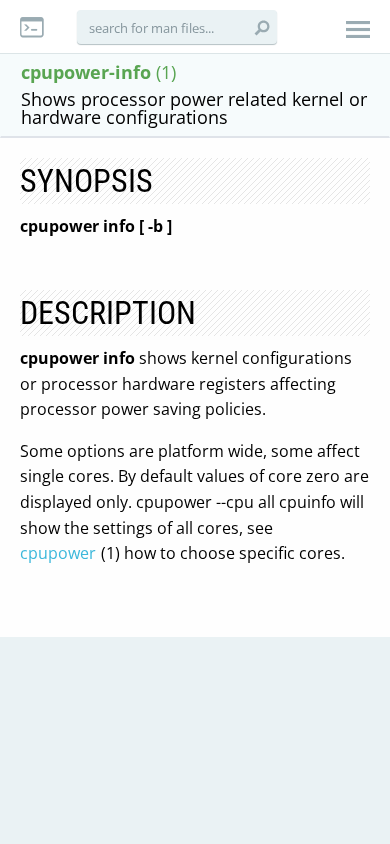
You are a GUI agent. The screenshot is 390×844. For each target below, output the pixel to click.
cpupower (58, 553)
